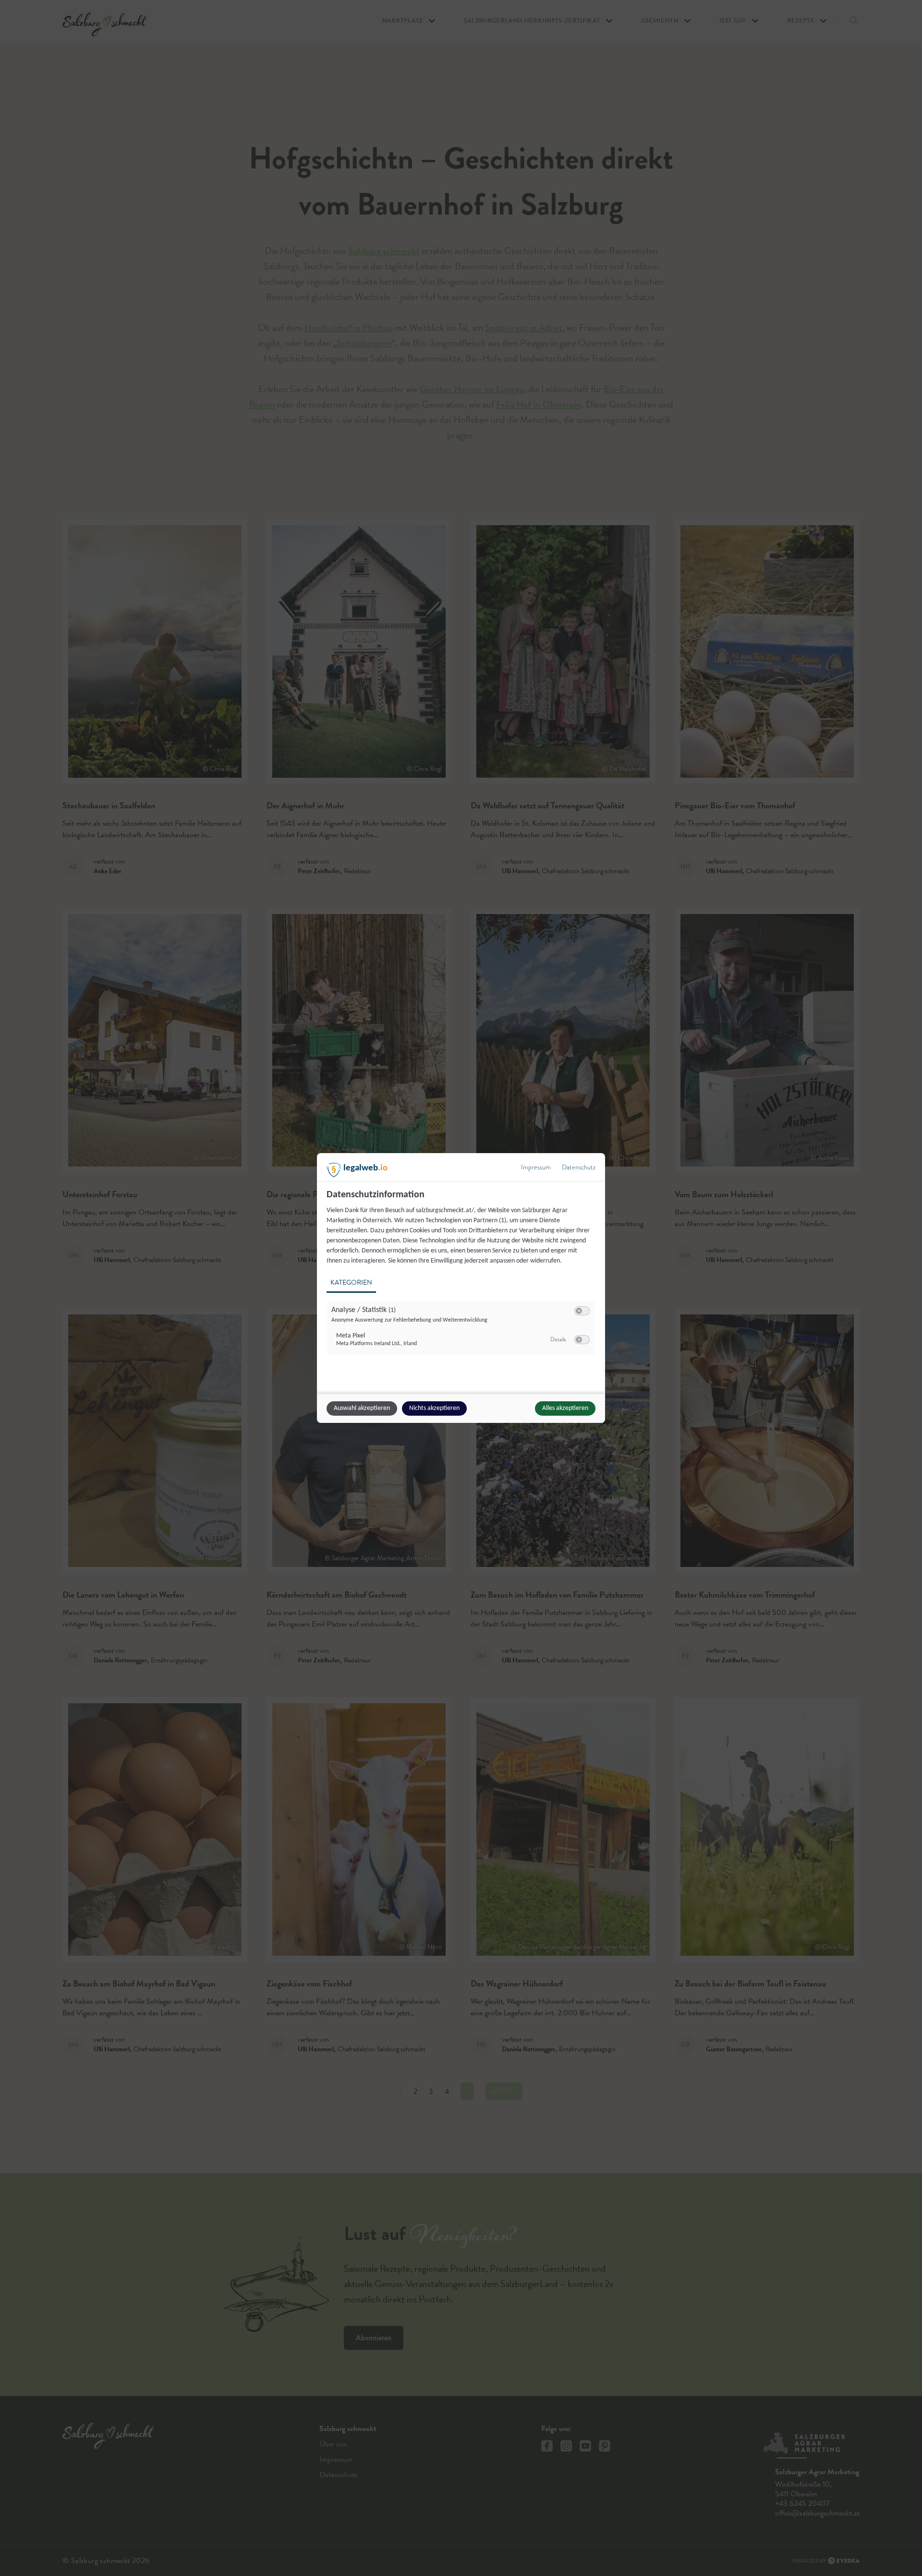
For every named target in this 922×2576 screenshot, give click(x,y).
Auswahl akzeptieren (362, 1408)
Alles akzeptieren (565, 1408)
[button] (579, 1311)
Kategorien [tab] (351, 1282)
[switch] (582, 1311)
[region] (462, 1278)
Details (558, 1339)
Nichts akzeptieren (434, 1408)
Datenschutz (579, 1167)
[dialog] (461, 1288)
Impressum (536, 1167)
